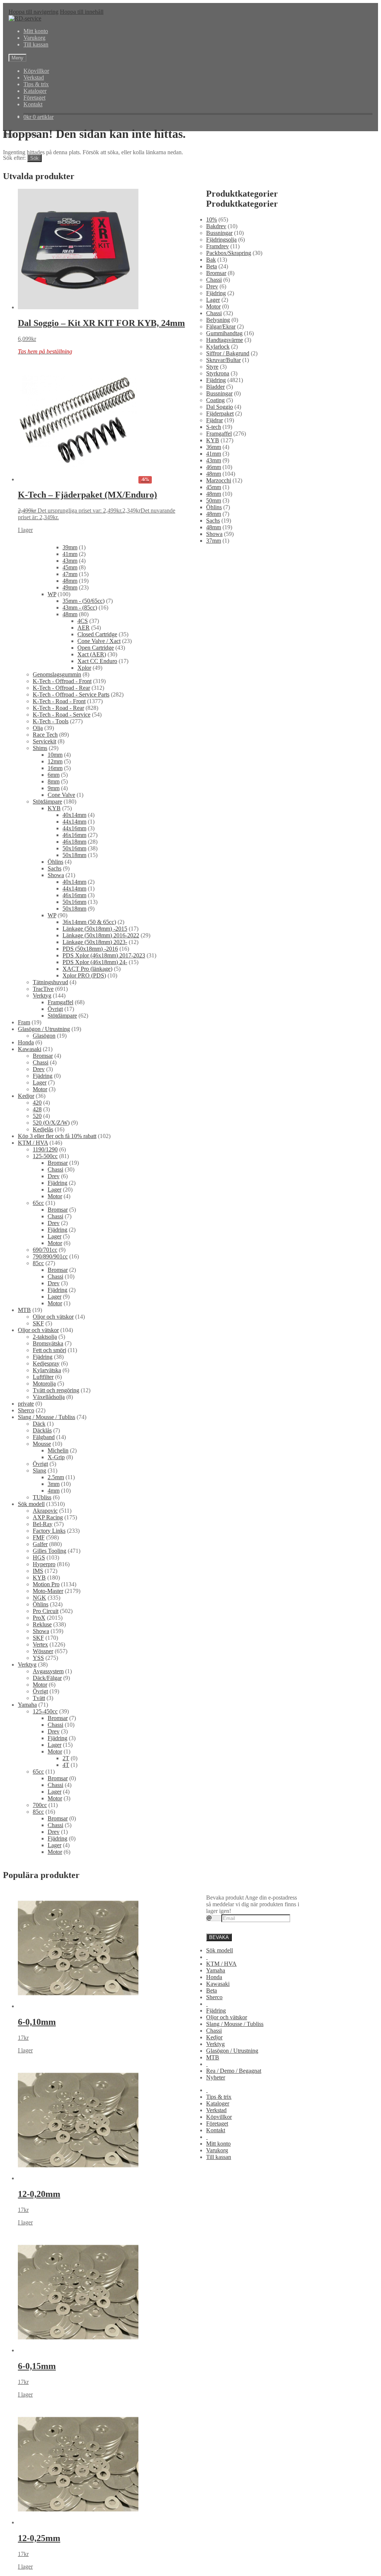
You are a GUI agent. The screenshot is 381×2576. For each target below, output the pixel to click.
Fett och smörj (49, 1350)
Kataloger (35, 91)
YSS (38, 1658)
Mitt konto (36, 31)
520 (37, 1116)
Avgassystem (48, 1671)
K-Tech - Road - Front (59, 701)
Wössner (43, 1651)
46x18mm (74, 842)
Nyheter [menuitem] (216, 2077)
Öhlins (214, 507)
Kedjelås (43, 1129)
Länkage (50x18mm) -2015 (95, 929)
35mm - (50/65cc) (84, 601)
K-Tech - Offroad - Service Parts (71, 694)
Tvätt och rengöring (56, 1390)
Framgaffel (219, 434)
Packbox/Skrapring (229, 253)
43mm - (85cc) (80, 607)
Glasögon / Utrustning (44, 1029)
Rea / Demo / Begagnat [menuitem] (234, 2071)
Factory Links (49, 1531)
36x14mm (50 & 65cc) (89, 922)
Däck (39, 1424)
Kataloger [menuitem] (218, 2103)
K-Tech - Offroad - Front (62, 681)
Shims (40, 748)
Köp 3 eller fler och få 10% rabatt (57, 1136)
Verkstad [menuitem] (216, 2110)
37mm (214, 541)
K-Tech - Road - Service (62, 715)
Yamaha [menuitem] (216, 1970)
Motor (213, 306)
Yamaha (27, 1705)
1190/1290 (45, 1149)
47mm (70, 574)
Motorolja (44, 1384)
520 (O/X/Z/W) (51, 1123)
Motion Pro (46, 1584)
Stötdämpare (47, 801)
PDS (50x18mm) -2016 (90, 949)
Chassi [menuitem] (214, 2031)
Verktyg (42, 996)
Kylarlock (218, 347)
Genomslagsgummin (57, 674)
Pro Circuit (46, 1611)
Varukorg (34, 38)
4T (66, 1765)
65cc (38, 1203)
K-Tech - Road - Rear (58, 708)
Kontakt (33, 104)
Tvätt (39, 1698)
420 (37, 1103)
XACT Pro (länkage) (87, 969)
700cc (40, 1805)
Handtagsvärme (225, 340)
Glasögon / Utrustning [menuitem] (232, 2051)
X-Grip (56, 1457)
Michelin (58, 1450)
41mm (214, 454)
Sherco (26, 1410)
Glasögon (44, 1036)
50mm (214, 500)
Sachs (213, 521)
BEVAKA (219, 1937)
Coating (215, 400)
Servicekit (44, 741)
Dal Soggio (220, 407)
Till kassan (36, 44)
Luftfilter (43, 1377)
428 (37, 1109)
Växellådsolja (49, 1397)
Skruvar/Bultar (223, 360)
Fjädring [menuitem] (216, 2011)
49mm (70, 587)
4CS (83, 621)
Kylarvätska (47, 1370)
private (26, 1404)
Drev (212, 286)
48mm (214, 474)
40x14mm (74, 815)
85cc (38, 1263)
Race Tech (45, 735)
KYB (213, 440)
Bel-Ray (43, 1524)
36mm (214, 447)
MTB (24, 1310)
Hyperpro (44, 1564)
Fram (24, 1022)
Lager (213, 300)
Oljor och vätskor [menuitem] (227, 2017)
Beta (212, 266)
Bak (211, 260)
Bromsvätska (48, 1343)
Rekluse (42, 1624)
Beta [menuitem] (212, 1990)
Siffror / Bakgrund (228, 353)
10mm (55, 755)
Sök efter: (14, 158)
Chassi (214, 280)
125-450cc (45, 1711)
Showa (214, 534)
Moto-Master (48, 1591)
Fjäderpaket (220, 413)
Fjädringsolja (221, 240)
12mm (55, 761)
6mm (54, 775)
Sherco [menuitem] (214, 1997)
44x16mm (74, 828)
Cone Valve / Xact (99, 641)
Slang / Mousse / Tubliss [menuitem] (235, 2024)
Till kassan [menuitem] (219, 2157)
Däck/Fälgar (47, 1678)
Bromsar (216, 273)
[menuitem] (207, 1957)
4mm (54, 1491)
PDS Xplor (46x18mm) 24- (95, 962)
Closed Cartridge (97, 634)
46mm (214, 467)
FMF (39, 1537)
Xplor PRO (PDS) (84, 975)
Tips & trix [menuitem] (219, 2097)
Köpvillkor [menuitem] (219, 2117)
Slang (39, 1470)
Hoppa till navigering (33, 12)
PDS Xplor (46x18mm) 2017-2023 (104, 955)
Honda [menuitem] (214, 1977)
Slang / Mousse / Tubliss (47, 1417)
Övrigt (55, 1009)
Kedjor (26, 1096)
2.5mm (56, 1477)
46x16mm (74, 835)
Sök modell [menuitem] (220, 1950)
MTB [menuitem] (213, 2057)
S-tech (214, 427)
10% (212, 219)
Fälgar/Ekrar (221, 327)
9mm (54, 788)
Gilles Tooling (49, 1551)
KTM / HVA (33, 1143)
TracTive (43, 989)
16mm (55, 768)
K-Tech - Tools (51, 721)
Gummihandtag (224, 333)
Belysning (218, 320)
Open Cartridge (96, 648)
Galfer (40, 1544)
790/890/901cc (50, 1256)
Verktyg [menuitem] (215, 2044)
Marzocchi (219, 480)
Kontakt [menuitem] (216, 2130)
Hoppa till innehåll (82, 12)
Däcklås (42, 1430)
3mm (54, 1484)
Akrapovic (45, 1511)
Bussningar (219, 233)
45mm (214, 487)
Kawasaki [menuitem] (218, 1984)
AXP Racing (48, 1517)
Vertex (40, 1644)
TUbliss (42, 1497)
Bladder (215, 387)
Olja (38, 728)
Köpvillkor (36, 71)
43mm (214, 460)
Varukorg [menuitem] (217, 2150)
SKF (38, 1323)
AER (84, 628)
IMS (38, 1571)
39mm (70, 547)
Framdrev (217, 246)
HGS (39, 1557)
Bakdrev (216, 226)
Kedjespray (46, 1363)
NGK (39, 1598)
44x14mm (74, 822)
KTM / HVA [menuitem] (221, 1964)
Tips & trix (36, 84)
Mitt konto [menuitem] (218, 2144)
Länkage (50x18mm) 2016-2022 (101, 935)
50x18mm (74, 855)
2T (66, 1758)
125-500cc (45, 1156)
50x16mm (74, 848)
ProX (39, 1618)
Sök (34, 158)
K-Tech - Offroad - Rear (61, 688)
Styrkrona (218, 373)
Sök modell (31, 1504)
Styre (212, 367)
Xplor (84, 668)
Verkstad (34, 77)
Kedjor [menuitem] (214, 2037)
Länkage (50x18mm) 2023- (95, 942)
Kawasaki (30, 1049)
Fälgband (44, 1437)
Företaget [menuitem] (217, 2123)
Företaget (34, 98)
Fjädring (216, 293)
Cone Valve (61, 795)
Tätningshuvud (50, 982)
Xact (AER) (92, 654)
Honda (26, 1042)
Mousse (42, 1444)
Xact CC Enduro (97, 661)
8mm (54, 781)
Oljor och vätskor (53, 1317)
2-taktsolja (45, 1337)
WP (52, 594)
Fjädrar (214, 420)
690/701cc (45, 1250)
